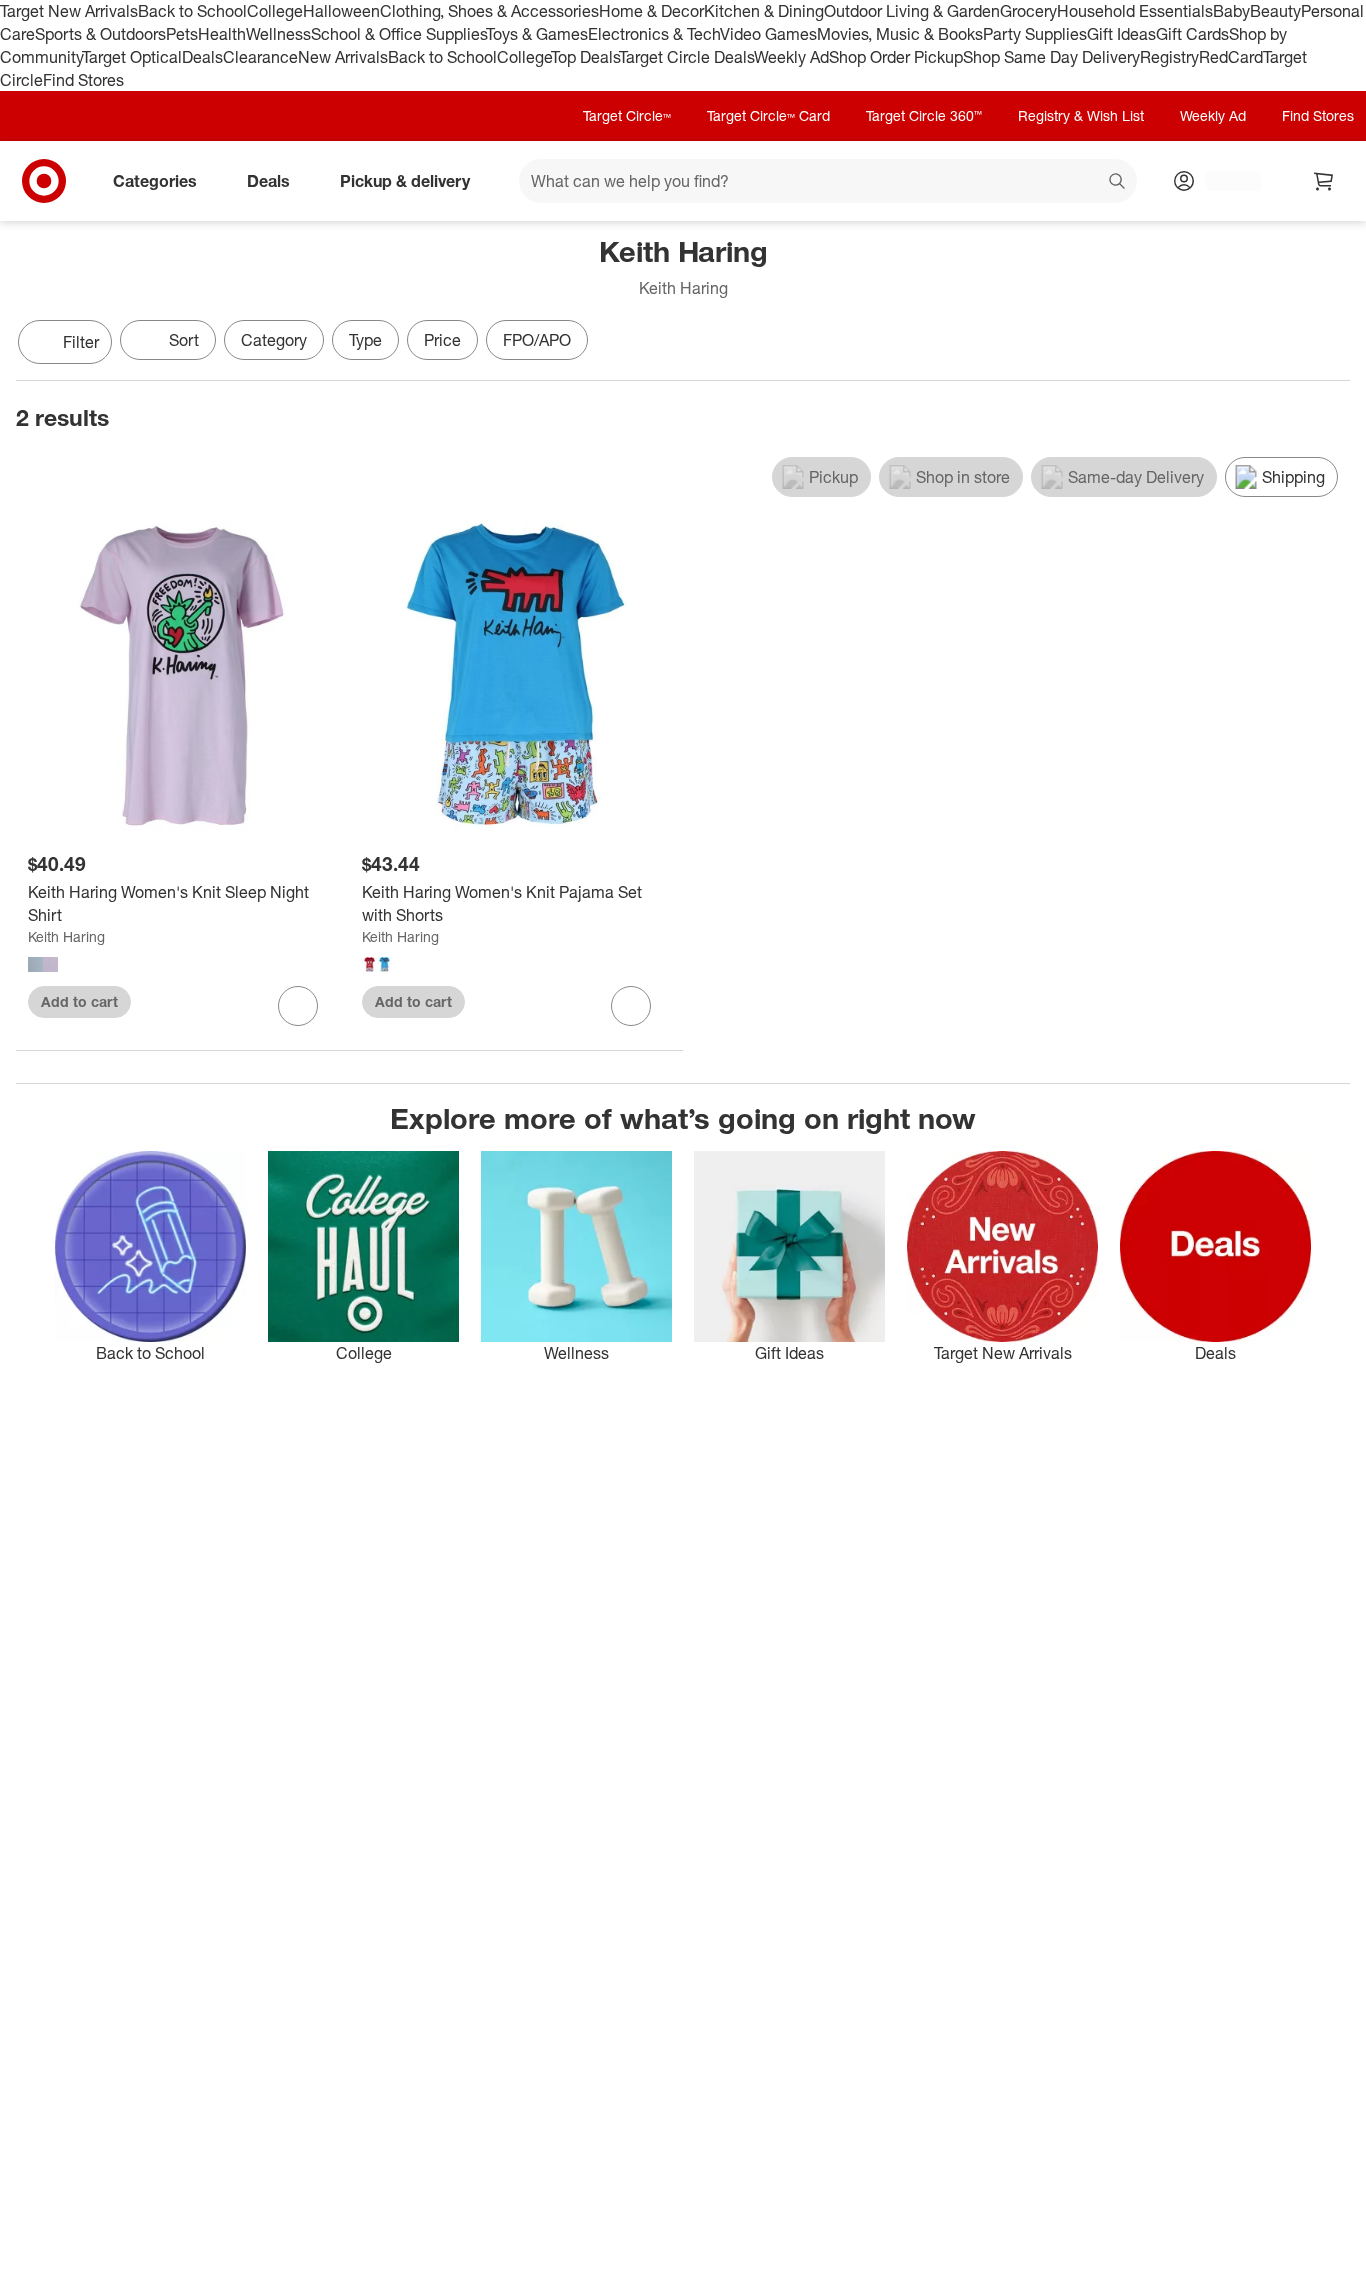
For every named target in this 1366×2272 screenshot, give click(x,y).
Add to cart (79, 1001)
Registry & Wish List (1081, 115)
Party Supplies (1035, 34)
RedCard (1231, 57)
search (1118, 183)
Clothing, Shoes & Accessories (489, 11)
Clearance (260, 57)
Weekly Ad (791, 57)
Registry (1169, 57)
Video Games (768, 34)
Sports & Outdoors (100, 34)
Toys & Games (537, 34)
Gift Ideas (1121, 34)
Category (274, 340)
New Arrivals (343, 57)
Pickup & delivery (405, 181)
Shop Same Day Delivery (1051, 57)
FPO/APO (537, 340)
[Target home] (44, 181)
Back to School (192, 11)
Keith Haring (66, 936)
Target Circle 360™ (924, 115)
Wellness (278, 34)
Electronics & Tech (654, 34)
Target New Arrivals (69, 11)
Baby (1231, 11)
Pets (182, 34)
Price (442, 340)
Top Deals (585, 57)
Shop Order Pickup (896, 57)
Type (365, 340)
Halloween (341, 11)
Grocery (1028, 11)
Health (222, 34)
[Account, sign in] (1223, 181)
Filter (81, 342)
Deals (202, 57)
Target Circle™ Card (768, 115)
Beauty (1275, 11)
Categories (155, 181)
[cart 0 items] (1324, 181)
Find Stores (83, 80)
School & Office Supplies (398, 34)
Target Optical (132, 57)
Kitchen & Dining (764, 11)
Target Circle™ (627, 115)
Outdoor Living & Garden (912, 11)
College (275, 11)
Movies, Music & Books (900, 34)
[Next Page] (1330, 344)
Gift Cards (1192, 34)
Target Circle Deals (686, 57)
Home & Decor (651, 11)
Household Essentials (1135, 11)
